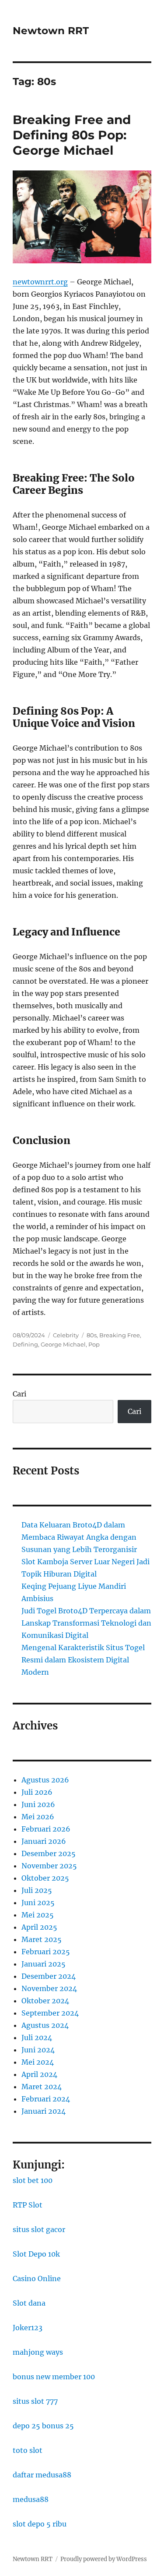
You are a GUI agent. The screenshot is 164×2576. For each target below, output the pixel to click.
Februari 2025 (46, 1952)
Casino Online (37, 2278)
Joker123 (28, 2328)
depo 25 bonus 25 (43, 2426)
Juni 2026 (38, 1804)
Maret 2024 (42, 2087)
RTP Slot (28, 2205)
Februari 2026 (46, 1829)
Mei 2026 (38, 1817)
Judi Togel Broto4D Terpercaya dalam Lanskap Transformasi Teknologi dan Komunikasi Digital (86, 1623)
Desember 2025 (49, 1853)
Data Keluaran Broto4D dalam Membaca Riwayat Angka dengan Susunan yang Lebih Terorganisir (79, 1537)
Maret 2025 (42, 1939)
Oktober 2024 (45, 2001)
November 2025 (49, 1866)
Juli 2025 (37, 1890)
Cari (19, 1394)
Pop (94, 1344)
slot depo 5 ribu (40, 2524)
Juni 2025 (38, 1903)
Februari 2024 (46, 2099)
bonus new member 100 (54, 2377)
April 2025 (39, 1927)
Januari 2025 (44, 1964)
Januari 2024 (44, 2111)
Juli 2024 (37, 2037)
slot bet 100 (33, 2180)
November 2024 (49, 1988)
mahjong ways (38, 2352)
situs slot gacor (39, 2229)
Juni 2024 (38, 2050)
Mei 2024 (38, 2062)
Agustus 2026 (45, 1780)
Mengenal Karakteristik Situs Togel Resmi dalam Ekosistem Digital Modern (83, 1660)
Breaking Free (120, 1335)
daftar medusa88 (42, 2475)
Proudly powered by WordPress (104, 2559)
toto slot (28, 2450)
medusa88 (31, 2499)
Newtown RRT (51, 31)
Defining (25, 1344)
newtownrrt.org (40, 282)
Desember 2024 (49, 1976)
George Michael (63, 1344)
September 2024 (50, 2013)
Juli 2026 (37, 1792)
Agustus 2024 (45, 2025)
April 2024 (39, 2074)
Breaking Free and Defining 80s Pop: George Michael (72, 135)
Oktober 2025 (45, 1878)
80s (92, 1335)
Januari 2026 (44, 1841)
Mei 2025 (38, 1915)
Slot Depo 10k (36, 2254)
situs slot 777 (35, 2401)
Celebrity (66, 1335)
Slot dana (29, 2303)
